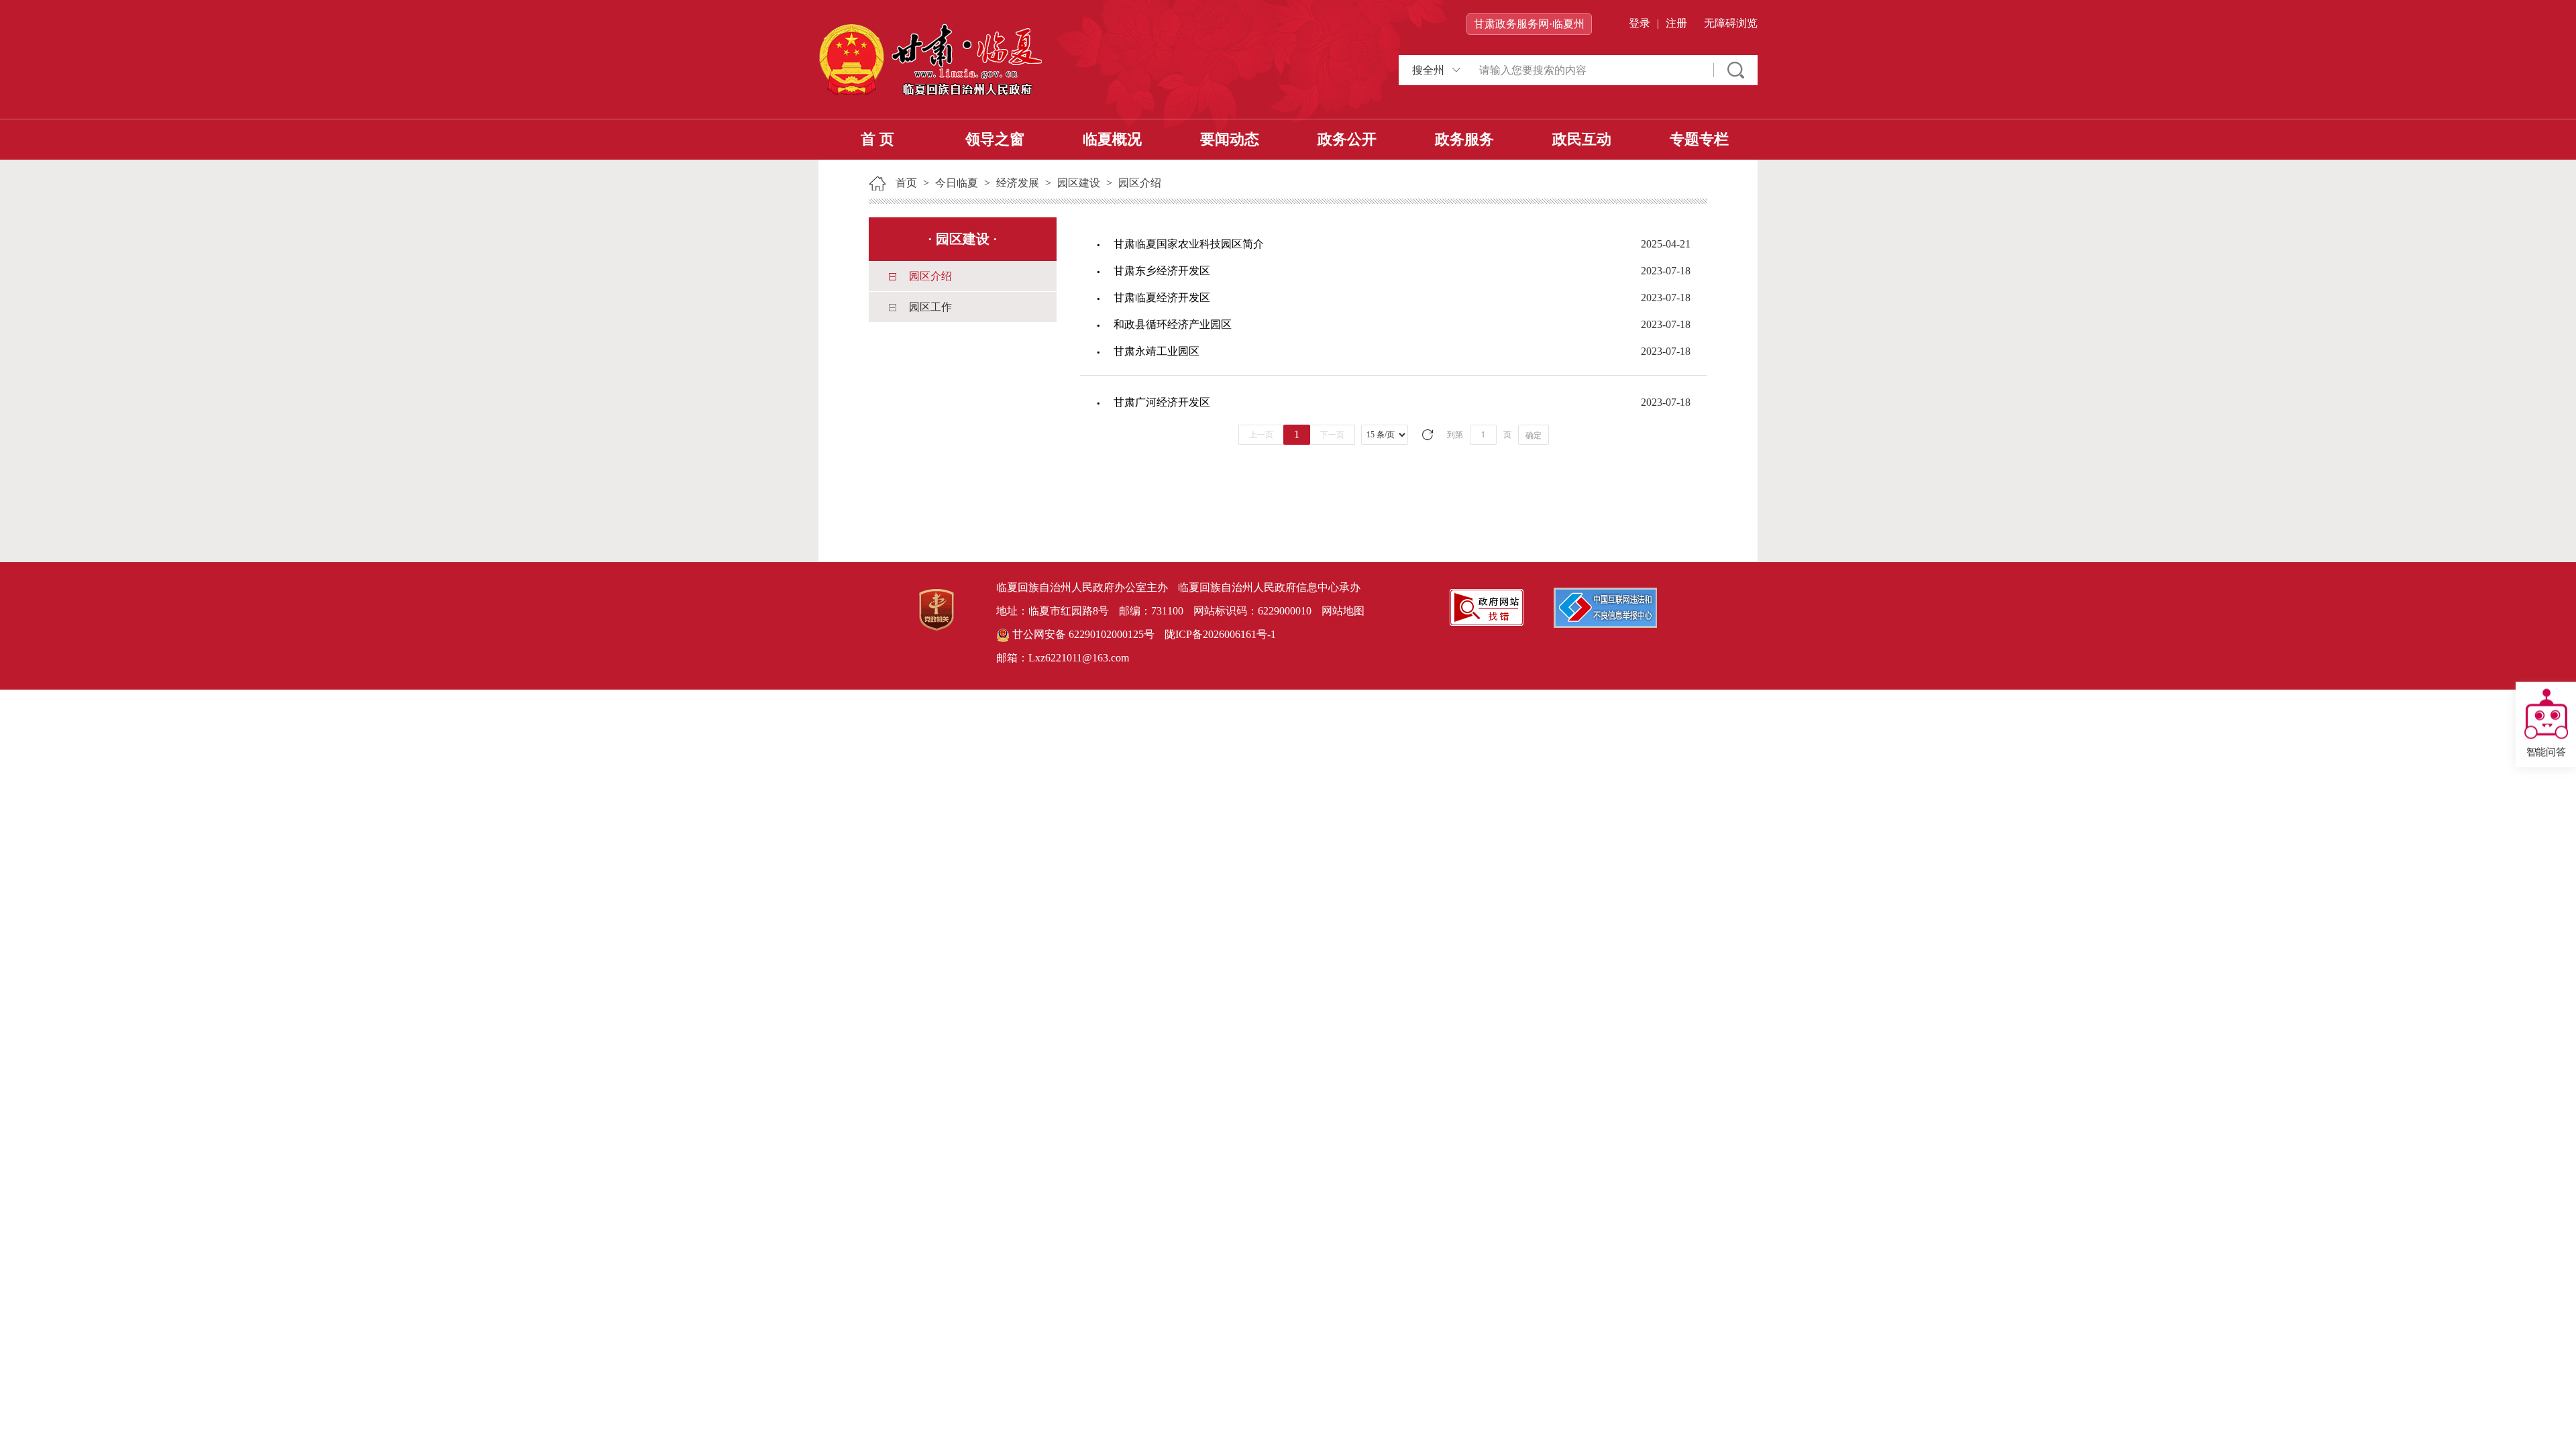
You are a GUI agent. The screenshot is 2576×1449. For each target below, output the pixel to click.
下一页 (1332, 435)
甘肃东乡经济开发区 (1162, 271)
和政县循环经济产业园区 (1173, 324)
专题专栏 (1699, 139)
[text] (1590, 70)
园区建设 (1079, 183)
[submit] (1736, 70)
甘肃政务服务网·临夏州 (1529, 24)
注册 (1676, 23)
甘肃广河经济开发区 (1162, 402)
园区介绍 (1140, 183)
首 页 (877, 139)
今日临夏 (957, 183)
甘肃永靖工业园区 (1157, 351)
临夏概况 (1112, 139)
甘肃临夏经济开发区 (1162, 298)
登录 (1640, 23)
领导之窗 (995, 139)
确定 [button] (1534, 435)
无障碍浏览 (1731, 23)
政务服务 (1464, 139)
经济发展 (1018, 183)
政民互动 (1582, 139)
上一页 (1261, 435)
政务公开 (1347, 139)
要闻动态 (1230, 139)
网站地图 (1343, 611)
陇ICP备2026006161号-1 (1220, 634)
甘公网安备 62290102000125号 (1082, 634)
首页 (906, 183)
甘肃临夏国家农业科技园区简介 (1189, 244)
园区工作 (930, 307)
